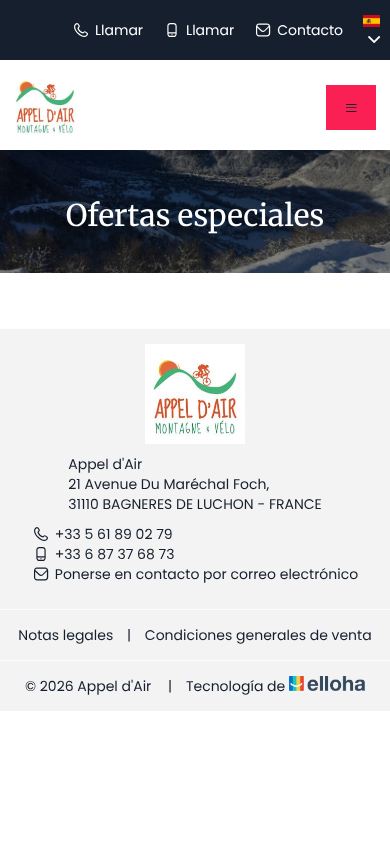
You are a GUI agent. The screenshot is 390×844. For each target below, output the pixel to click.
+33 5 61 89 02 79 (114, 534)
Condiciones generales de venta (258, 635)
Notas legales (65, 635)
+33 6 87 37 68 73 (115, 554)
